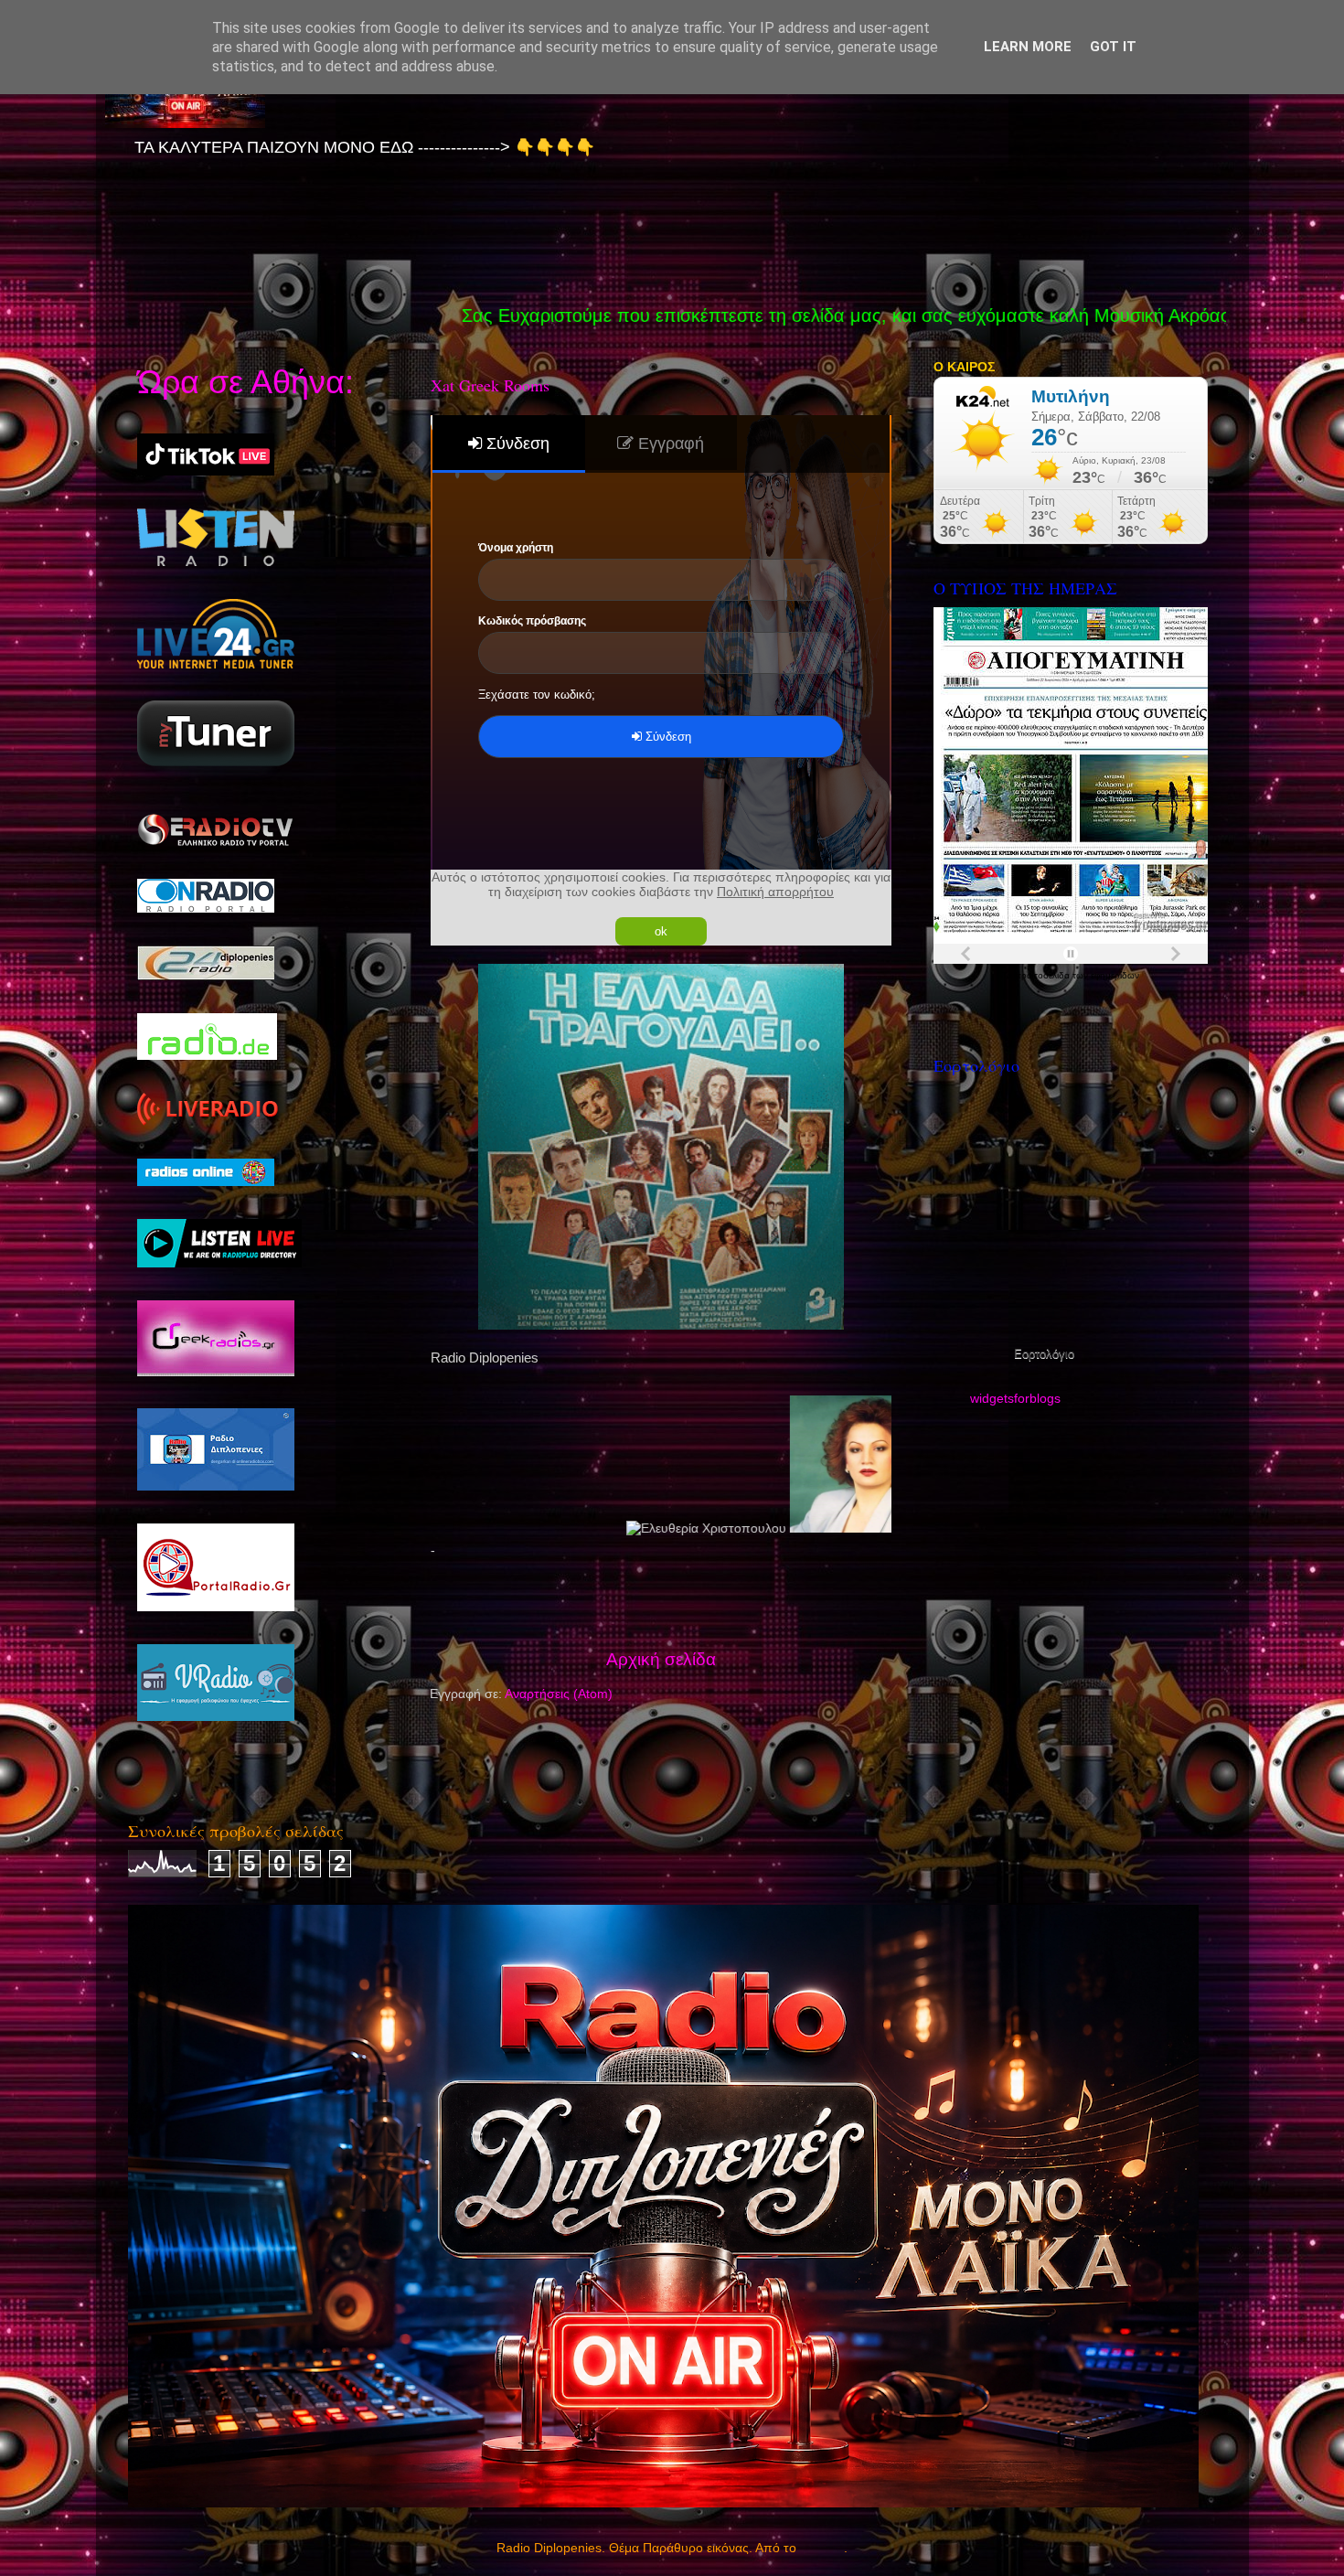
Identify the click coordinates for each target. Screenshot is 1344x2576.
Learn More (1028, 47)
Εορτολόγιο (1044, 1354)
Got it (1113, 47)
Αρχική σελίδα (661, 1659)
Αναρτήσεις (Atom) (559, 1694)
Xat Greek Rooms (490, 385)
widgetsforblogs (1015, 1399)
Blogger (822, 2548)
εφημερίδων (1115, 975)
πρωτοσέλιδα (1044, 975)
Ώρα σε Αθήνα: (245, 382)
